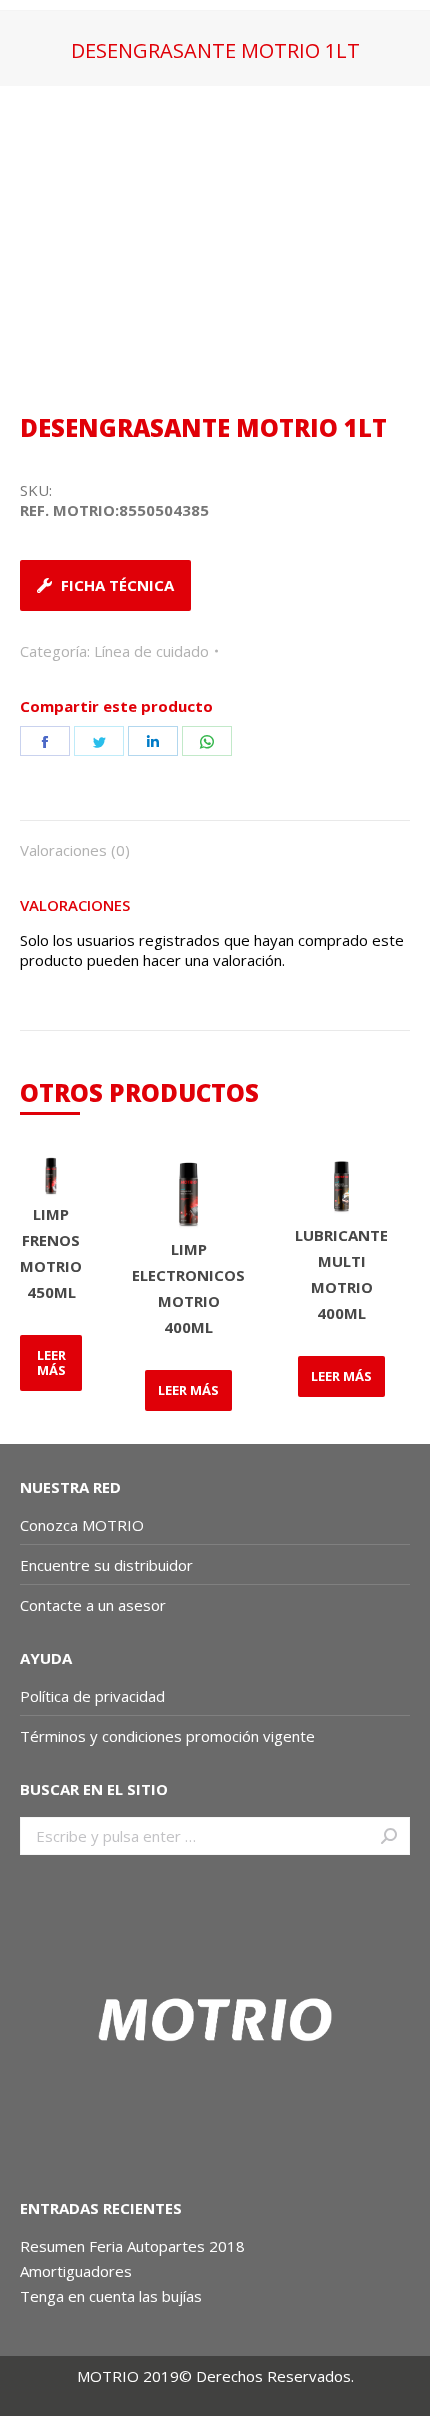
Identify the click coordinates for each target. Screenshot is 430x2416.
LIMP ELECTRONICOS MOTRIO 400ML (188, 1288)
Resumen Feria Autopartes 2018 (132, 2246)
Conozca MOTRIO (82, 1525)
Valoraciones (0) (75, 850)
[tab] (215, 840)
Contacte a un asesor (93, 1605)
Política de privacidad (92, 1696)
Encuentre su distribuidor (106, 1565)
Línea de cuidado (151, 651)
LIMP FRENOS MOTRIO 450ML (51, 1253)
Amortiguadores (76, 2271)
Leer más (51, 1362)
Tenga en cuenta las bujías (111, 2296)
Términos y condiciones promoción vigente (169, 1736)
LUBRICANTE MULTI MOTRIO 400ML (341, 1274)
